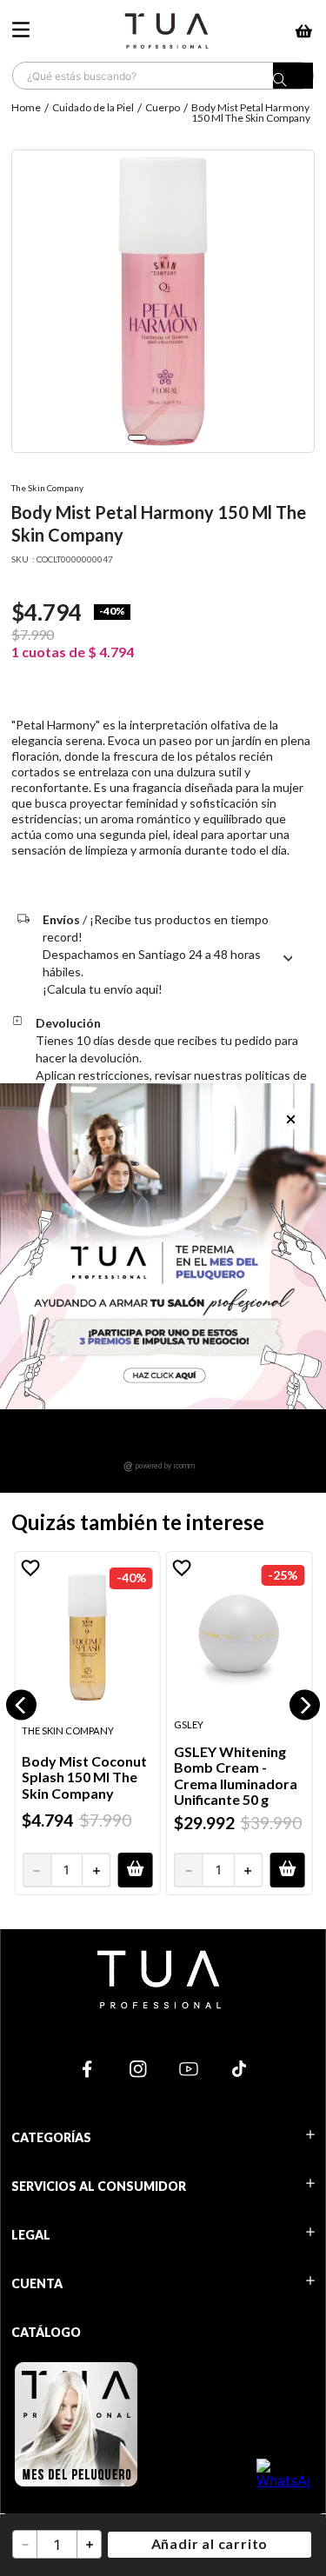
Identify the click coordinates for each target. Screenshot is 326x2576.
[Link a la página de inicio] (28, 113)
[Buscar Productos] (293, 80)
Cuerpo (163, 107)
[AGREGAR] (135, 1869)
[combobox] (163, 76)
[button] (21, 1705)
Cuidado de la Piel (93, 107)
